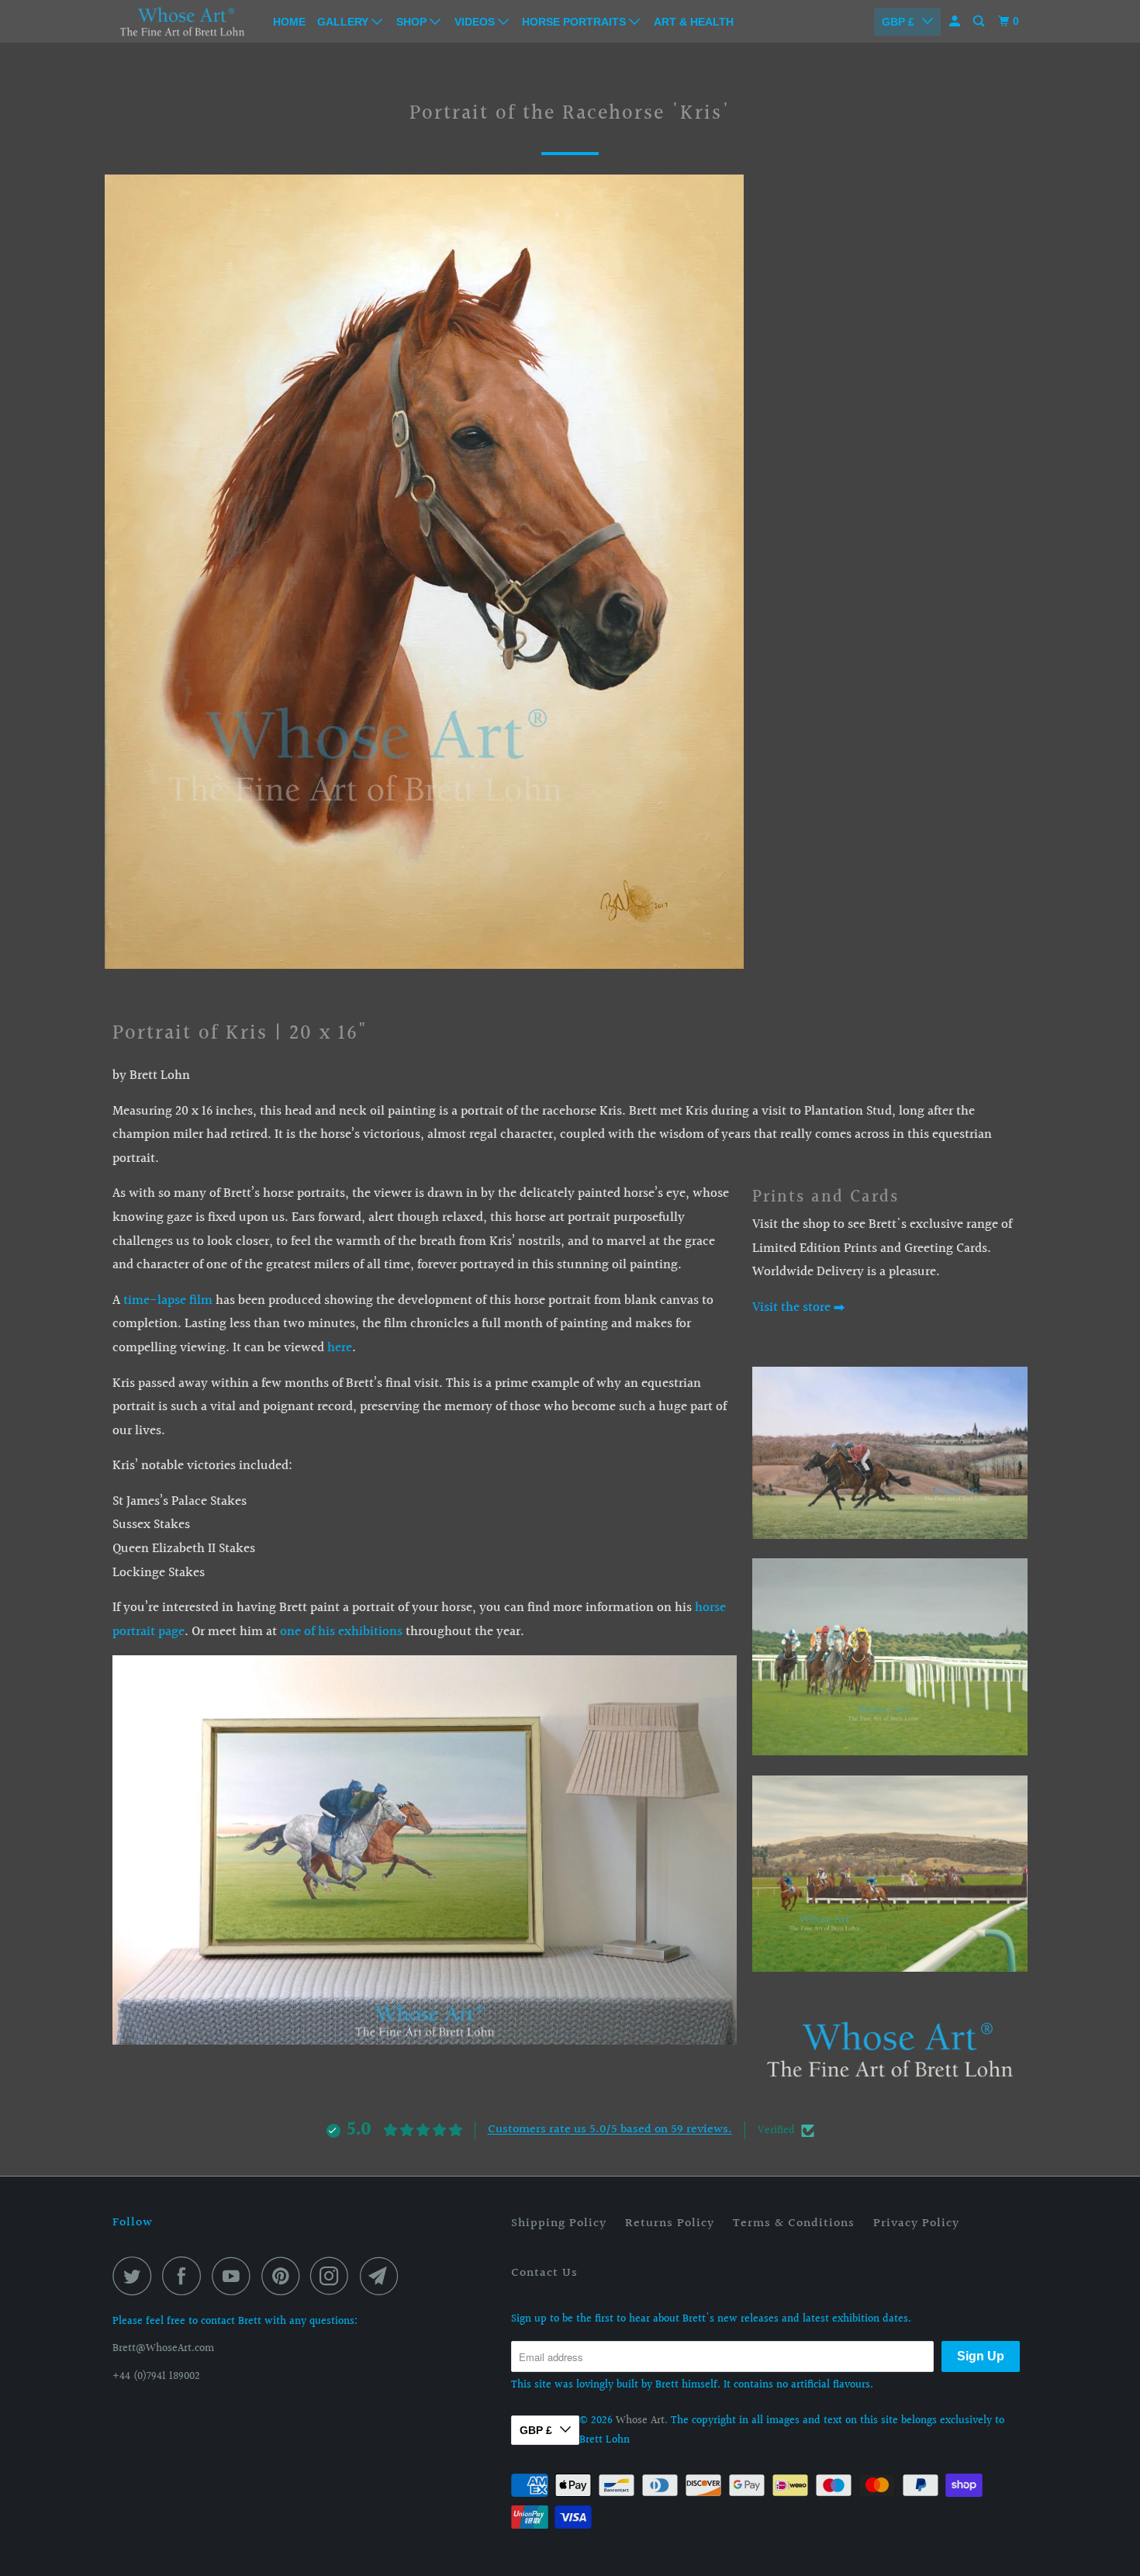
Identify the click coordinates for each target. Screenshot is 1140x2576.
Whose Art (640, 2421)
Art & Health (694, 22)
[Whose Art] (182, 21)
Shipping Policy (559, 2223)
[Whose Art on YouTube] (235, 2276)
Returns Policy (670, 2223)
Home (289, 22)
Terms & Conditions (794, 2223)
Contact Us (544, 2273)
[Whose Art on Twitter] (136, 2276)
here (340, 1348)
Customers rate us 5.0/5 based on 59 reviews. (610, 2130)
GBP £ (898, 22)
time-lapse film (168, 1300)
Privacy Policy (916, 2223)
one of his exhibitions (341, 1632)
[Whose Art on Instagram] (333, 2276)
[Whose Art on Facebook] (185, 2276)
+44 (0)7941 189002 (156, 2377)
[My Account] (956, 21)
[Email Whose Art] (383, 2276)
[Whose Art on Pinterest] (284, 2276)
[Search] (980, 21)
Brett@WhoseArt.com (163, 2349)
